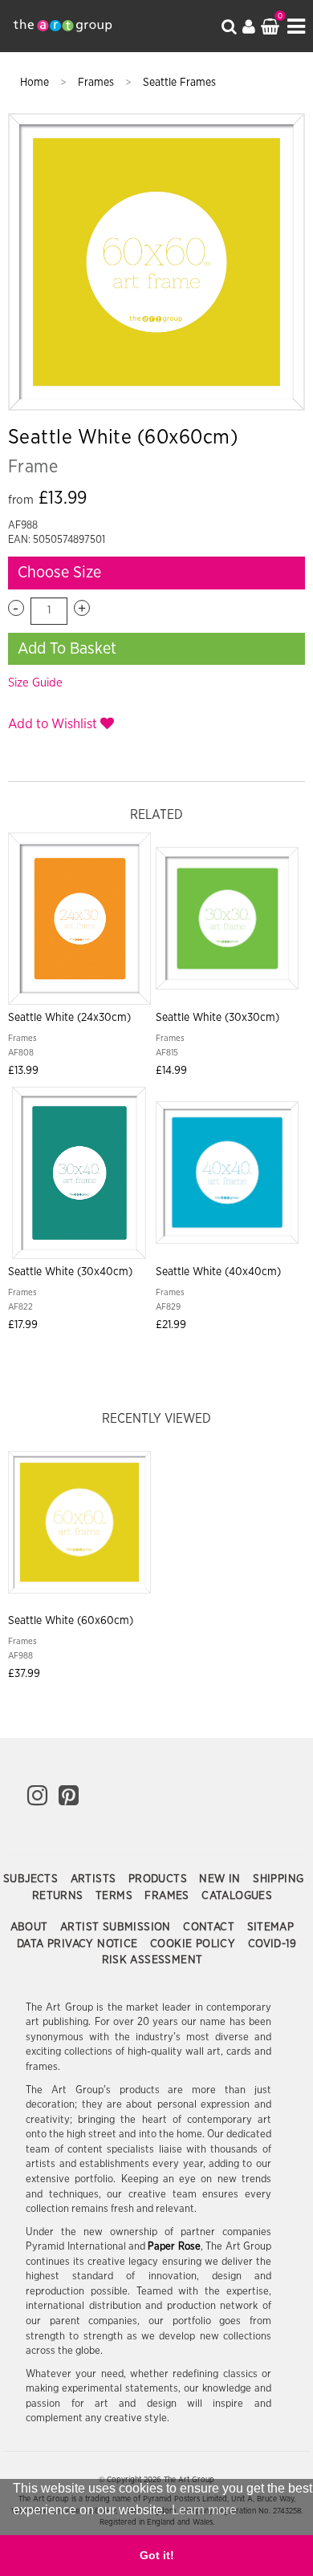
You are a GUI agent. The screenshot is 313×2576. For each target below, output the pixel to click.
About (31, 1927)
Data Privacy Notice (79, 1944)
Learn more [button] (204, 2510)
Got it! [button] (157, 2555)
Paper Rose (174, 2247)
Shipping (278, 1879)
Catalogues (237, 1896)
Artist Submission (117, 1927)
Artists (95, 1879)
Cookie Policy (195, 1944)
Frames (98, 83)
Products (160, 1879)
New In (222, 1879)
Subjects (33, 1879)
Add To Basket (67, 649)
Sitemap (271, 1927)
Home (36, 83)
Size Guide (35, 683)
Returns (59, 1896)
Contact (210, 1927)
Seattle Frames (179, 83)
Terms (116, 1896)
